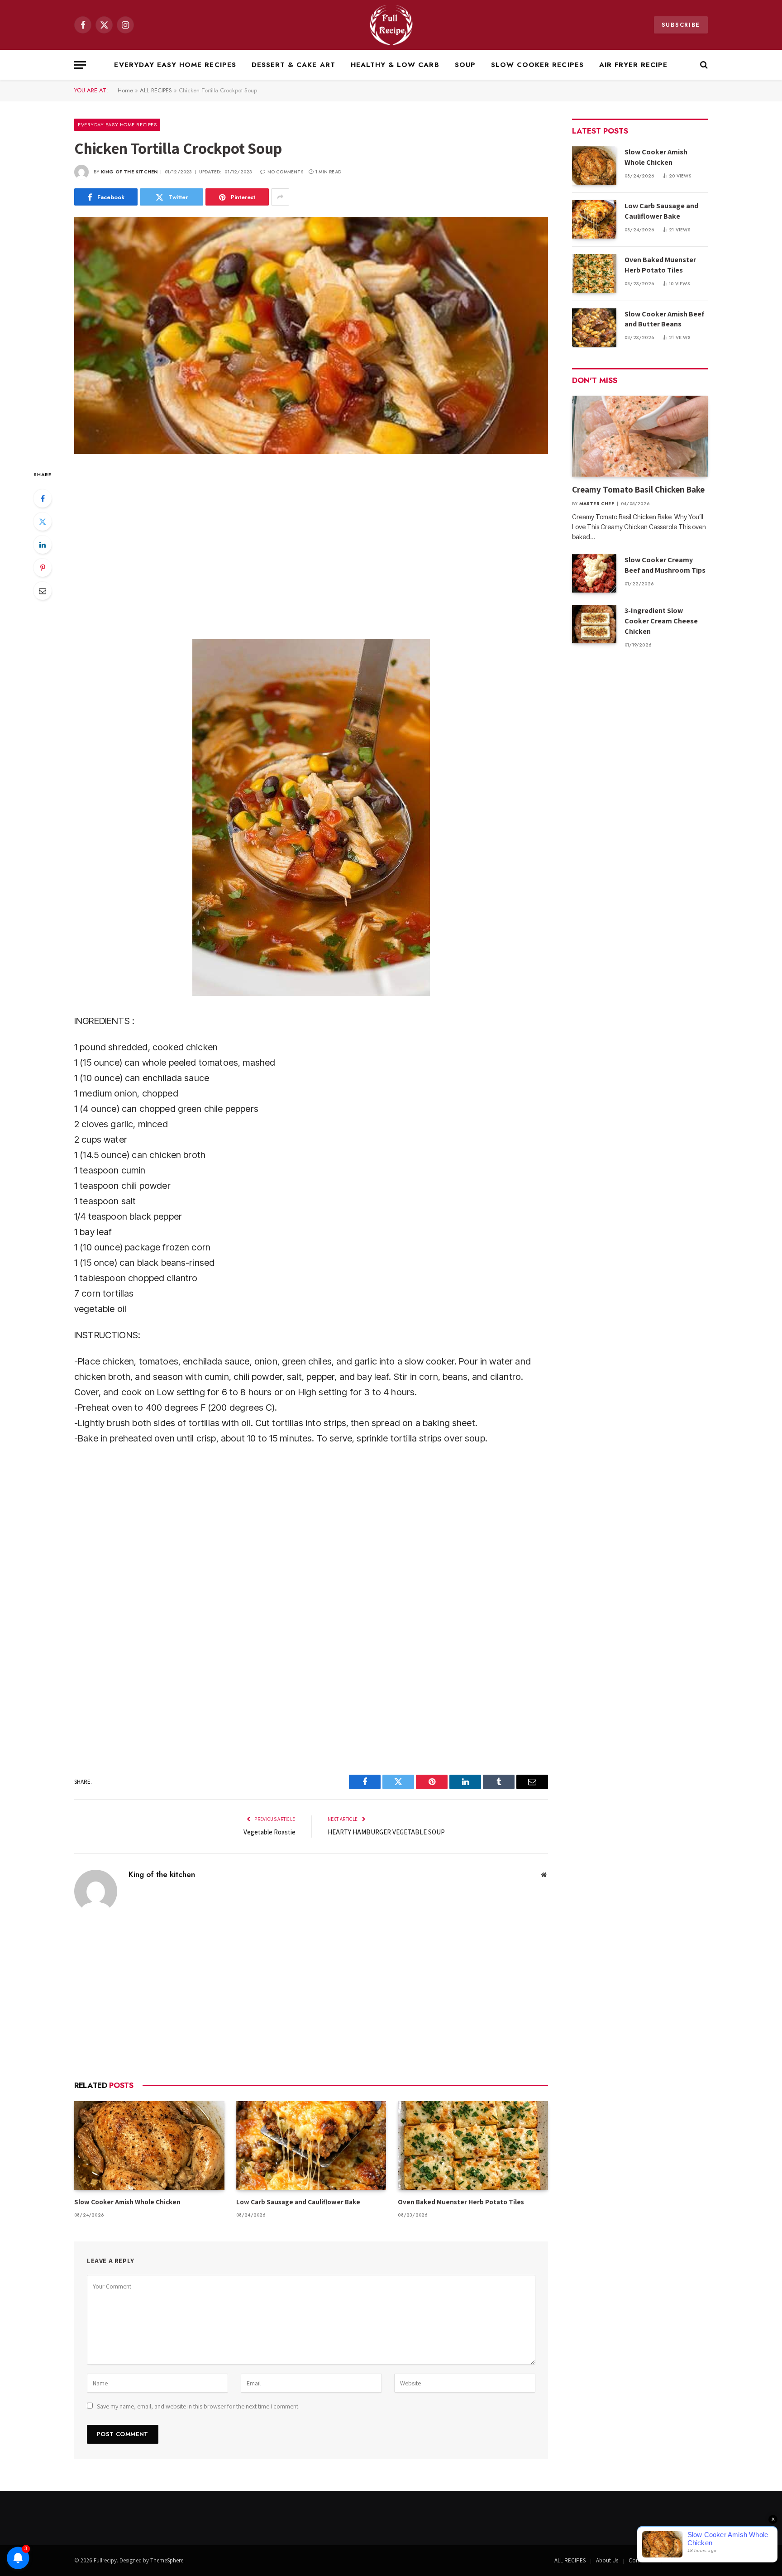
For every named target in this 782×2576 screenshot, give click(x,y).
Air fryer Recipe (634, 65)
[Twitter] (43, 522)
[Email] (43, 591)
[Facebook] (43, 498)
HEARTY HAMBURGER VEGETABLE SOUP (386, 1832)
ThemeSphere (167, 2560)
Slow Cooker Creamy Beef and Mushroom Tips (665, 565)
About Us (607, 2560)
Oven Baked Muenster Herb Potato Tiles (461, 2202)
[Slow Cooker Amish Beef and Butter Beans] (594, 328)
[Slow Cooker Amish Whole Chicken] (149, 2146)
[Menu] (80, 65)
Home (125, 90)
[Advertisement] (311, 546)
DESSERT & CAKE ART (293, 65)
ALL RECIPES (156, 90)
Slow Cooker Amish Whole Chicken (127, 2202)
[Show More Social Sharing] (280, 197)
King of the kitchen (129, 172)
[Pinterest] (43, 568)
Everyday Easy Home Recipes (175, 65)
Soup (465, 65)
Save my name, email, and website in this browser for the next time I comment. (198, 2406)
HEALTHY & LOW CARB (395, 65)
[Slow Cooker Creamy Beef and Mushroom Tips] (594, 573)
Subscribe (681, 25)
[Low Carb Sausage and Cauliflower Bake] (311, 2146)
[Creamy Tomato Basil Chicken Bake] (640, 436)
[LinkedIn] (43, 545)
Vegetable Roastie (269, 1832)
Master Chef (597, 504)
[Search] (703, 65)
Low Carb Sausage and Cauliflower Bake (298, 2202)
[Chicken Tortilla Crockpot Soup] (311, 335)
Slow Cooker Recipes (537, 65)
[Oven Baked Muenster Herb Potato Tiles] (473, 2146)
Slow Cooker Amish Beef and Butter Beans (664, 319)
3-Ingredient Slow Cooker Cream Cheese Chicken (661, 621)
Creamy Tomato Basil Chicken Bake (639, 489)
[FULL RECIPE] (391, 25)
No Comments (285, 172)
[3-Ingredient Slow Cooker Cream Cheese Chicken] (594, 624)
